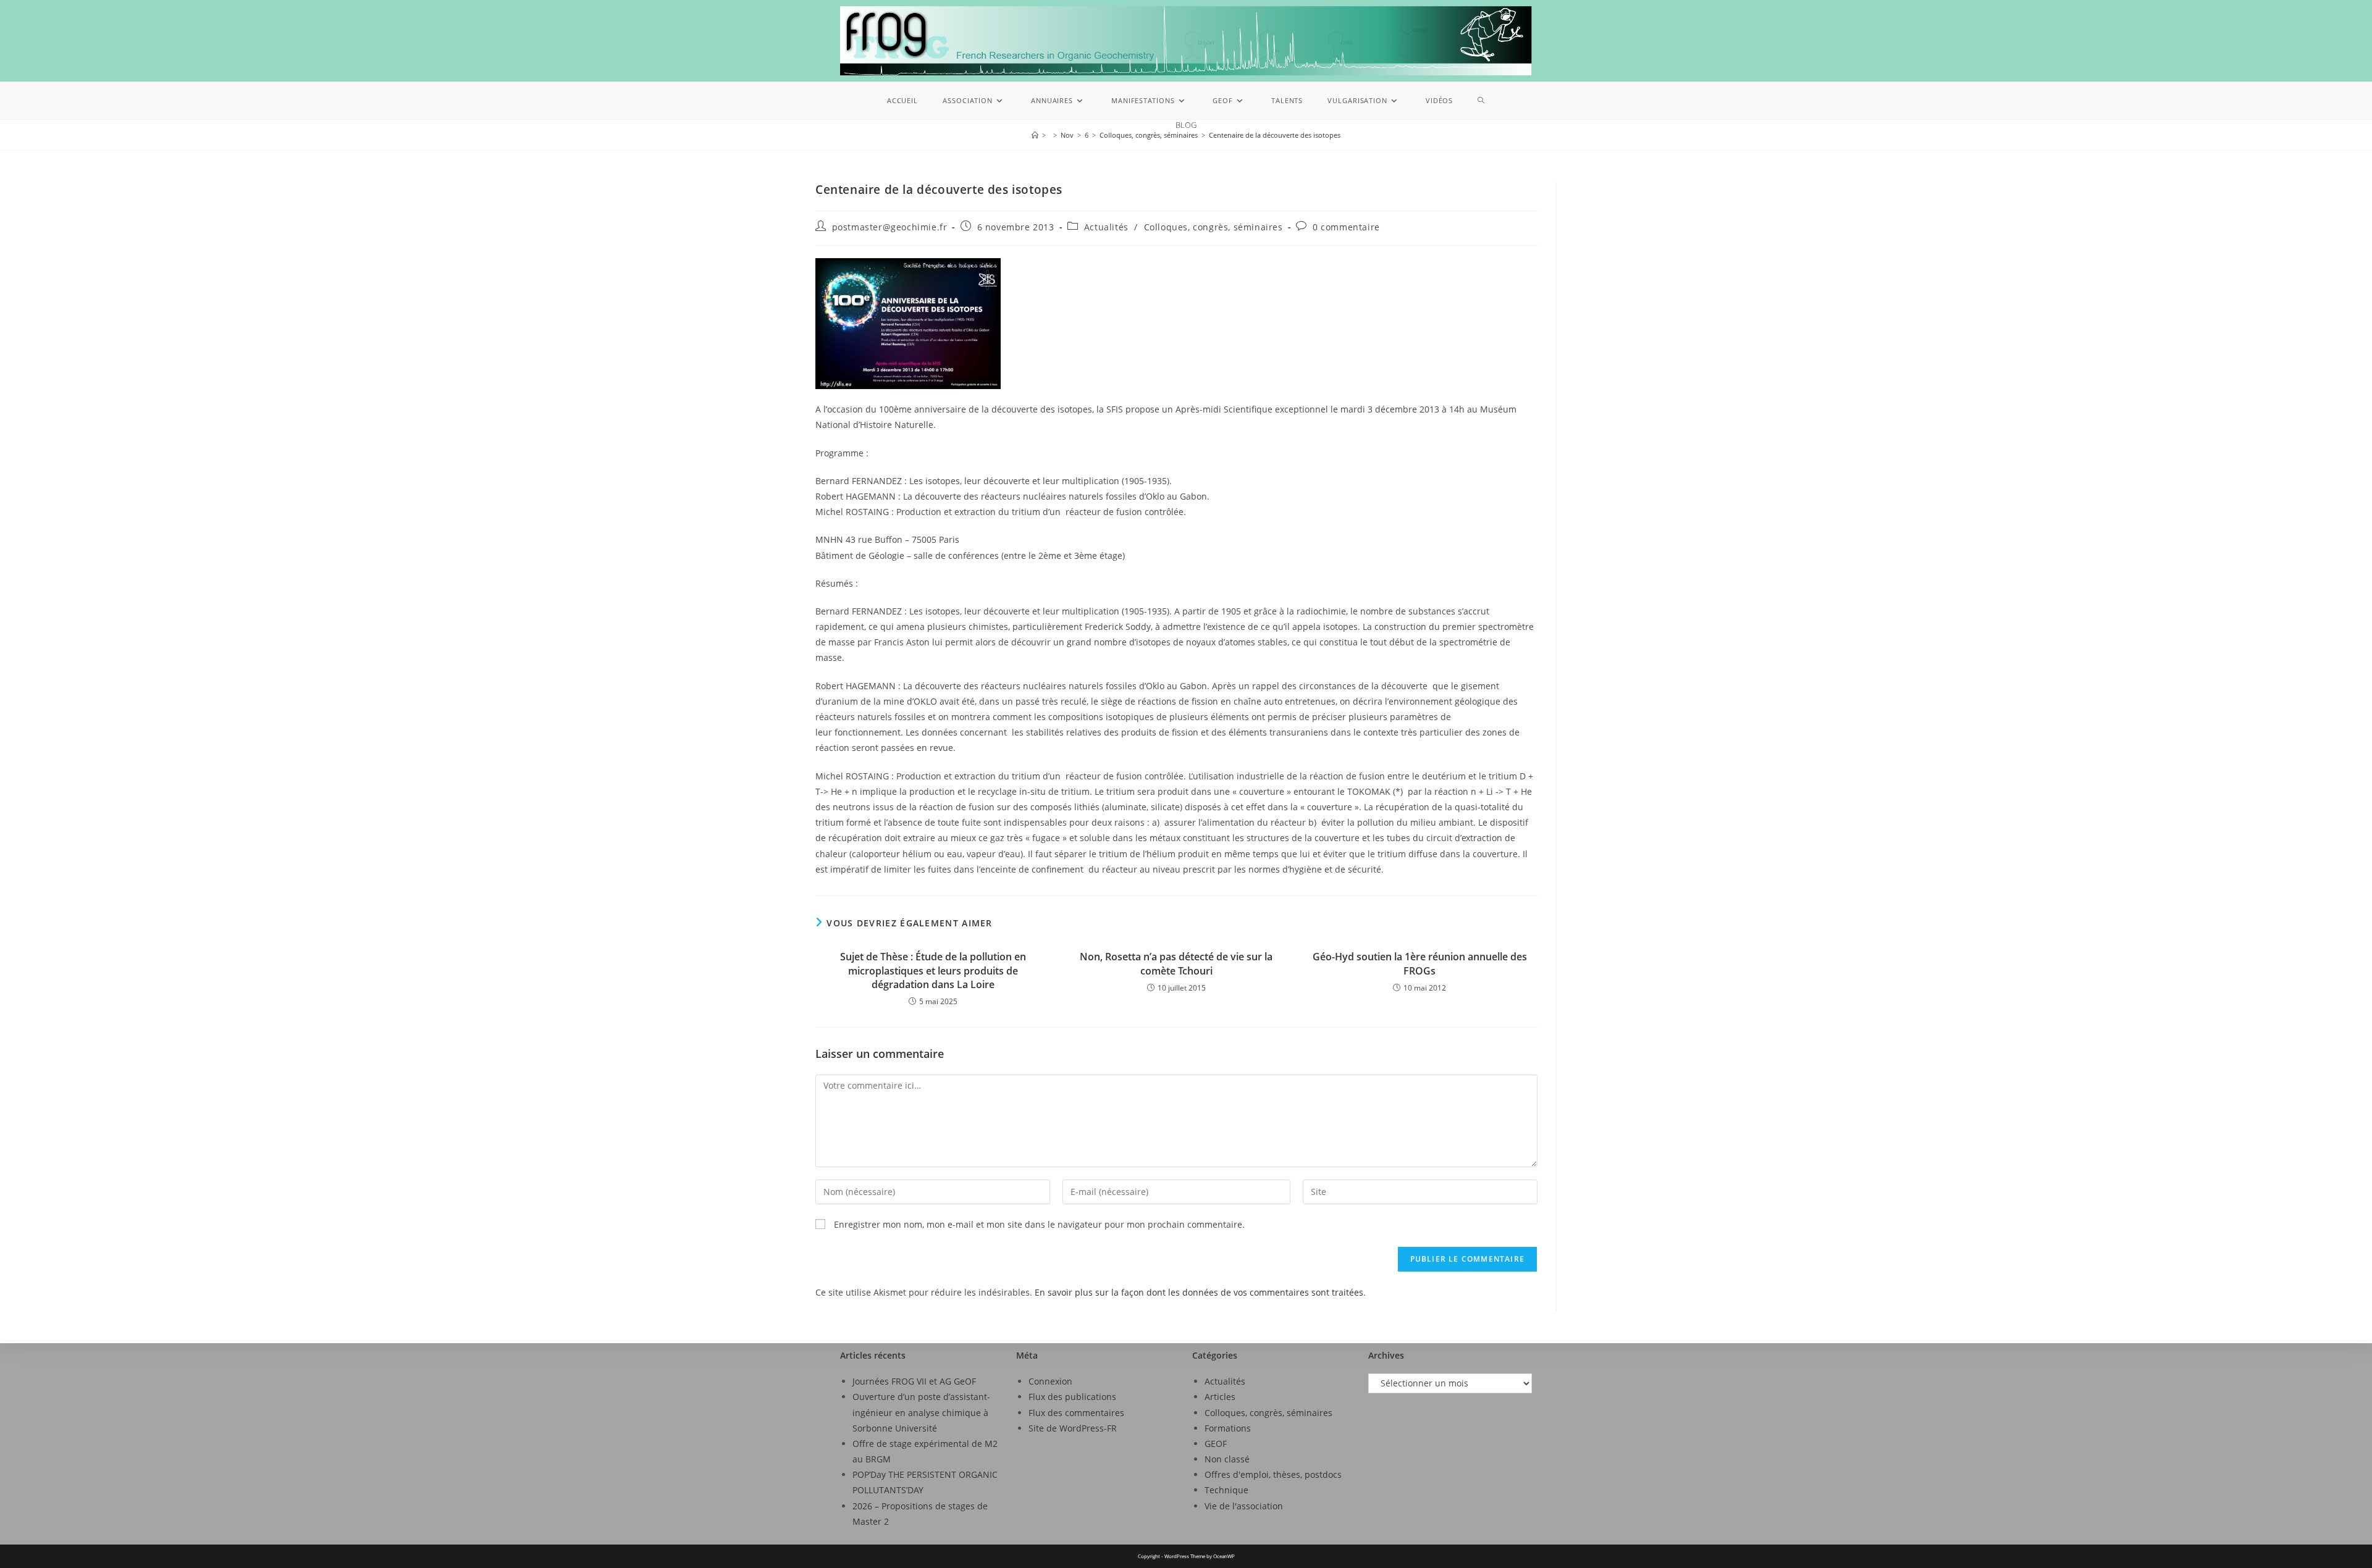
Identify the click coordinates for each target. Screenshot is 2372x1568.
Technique (1226, 1490)
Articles (1220, 1397)
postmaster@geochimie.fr (890, 227)
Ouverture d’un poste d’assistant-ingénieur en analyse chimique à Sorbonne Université (921, 1412)
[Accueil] (1035, 135)
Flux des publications (1072, 1397)
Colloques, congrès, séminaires (1213, 227)
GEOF (1216, 1444)
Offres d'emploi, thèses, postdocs (1273, 1474)
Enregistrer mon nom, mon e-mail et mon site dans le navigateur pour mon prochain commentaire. (1039, 1224)
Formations (1228, 1428)
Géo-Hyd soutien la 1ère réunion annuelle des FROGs (1420, 963)
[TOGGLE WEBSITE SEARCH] (1481, 101)
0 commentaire (1346, 227)
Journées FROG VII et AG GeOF (914, 1381)
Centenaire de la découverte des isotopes (1275, 135)
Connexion (1050, 1381)
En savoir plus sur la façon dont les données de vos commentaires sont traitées (1199, 1292)
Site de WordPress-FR (1073, 1428)
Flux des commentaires (1076, 1413)
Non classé (1227, 1459)
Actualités (1106, 227)
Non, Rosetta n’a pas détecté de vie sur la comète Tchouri (1176, 963)
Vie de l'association (1244, 1506)
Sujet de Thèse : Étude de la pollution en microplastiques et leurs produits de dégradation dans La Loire (933, 971)
